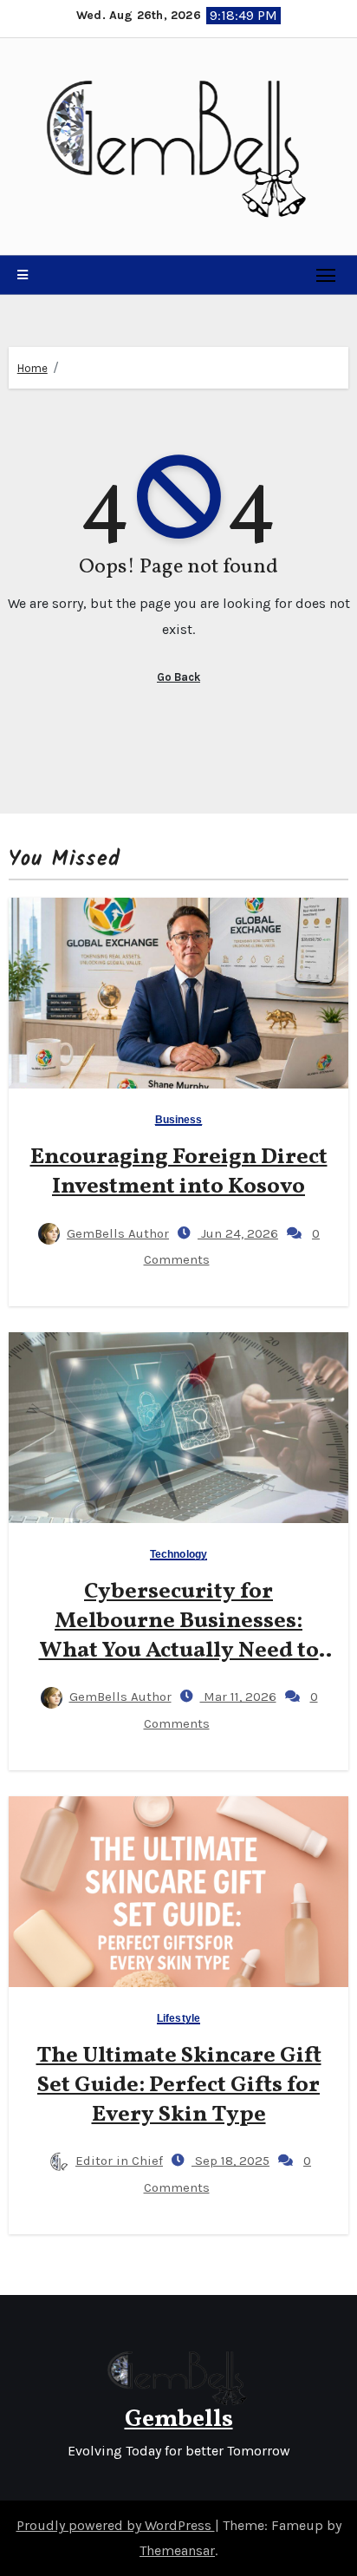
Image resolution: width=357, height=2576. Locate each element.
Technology (178, 1555)
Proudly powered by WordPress (116, 2525)
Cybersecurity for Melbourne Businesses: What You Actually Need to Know (179, 1635)
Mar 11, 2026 (238, 1697)
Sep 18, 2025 (230, 2161)
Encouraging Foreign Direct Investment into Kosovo (179, 1172)
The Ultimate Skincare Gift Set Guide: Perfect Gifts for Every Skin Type (179, 2085)
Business (179, 1120)
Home (32, 368)
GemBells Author (118, 1233)
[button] (23, 275)
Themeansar (177, 2550)
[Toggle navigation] (326, 275)
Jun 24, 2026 (238, 1233)
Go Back (178, 677)
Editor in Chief (119, 2161)
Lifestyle (178, 2019)
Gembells (179, 2419)
